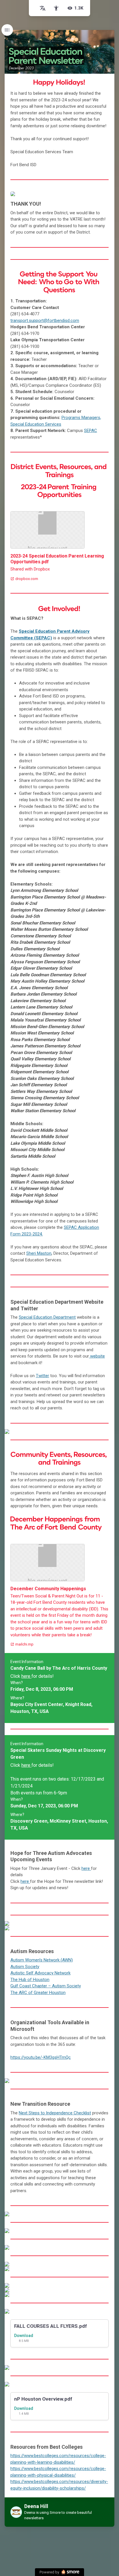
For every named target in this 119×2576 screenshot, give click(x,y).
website (97, 1356)
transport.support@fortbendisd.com (45, 321)
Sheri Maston (39, 1253)
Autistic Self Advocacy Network (40, 1973)
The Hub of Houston (30, 1980)
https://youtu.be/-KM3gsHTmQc (41, 2057)
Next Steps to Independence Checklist (55, 2113)
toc (7, 30)
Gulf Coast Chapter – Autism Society (46, 1986)
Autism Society (25, 1967)
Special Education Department (47, 1317)
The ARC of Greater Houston (38, 1993)
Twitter (42, 1376)
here (26, 1676)
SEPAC (91, 431)
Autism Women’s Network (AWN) (42, 1960)
